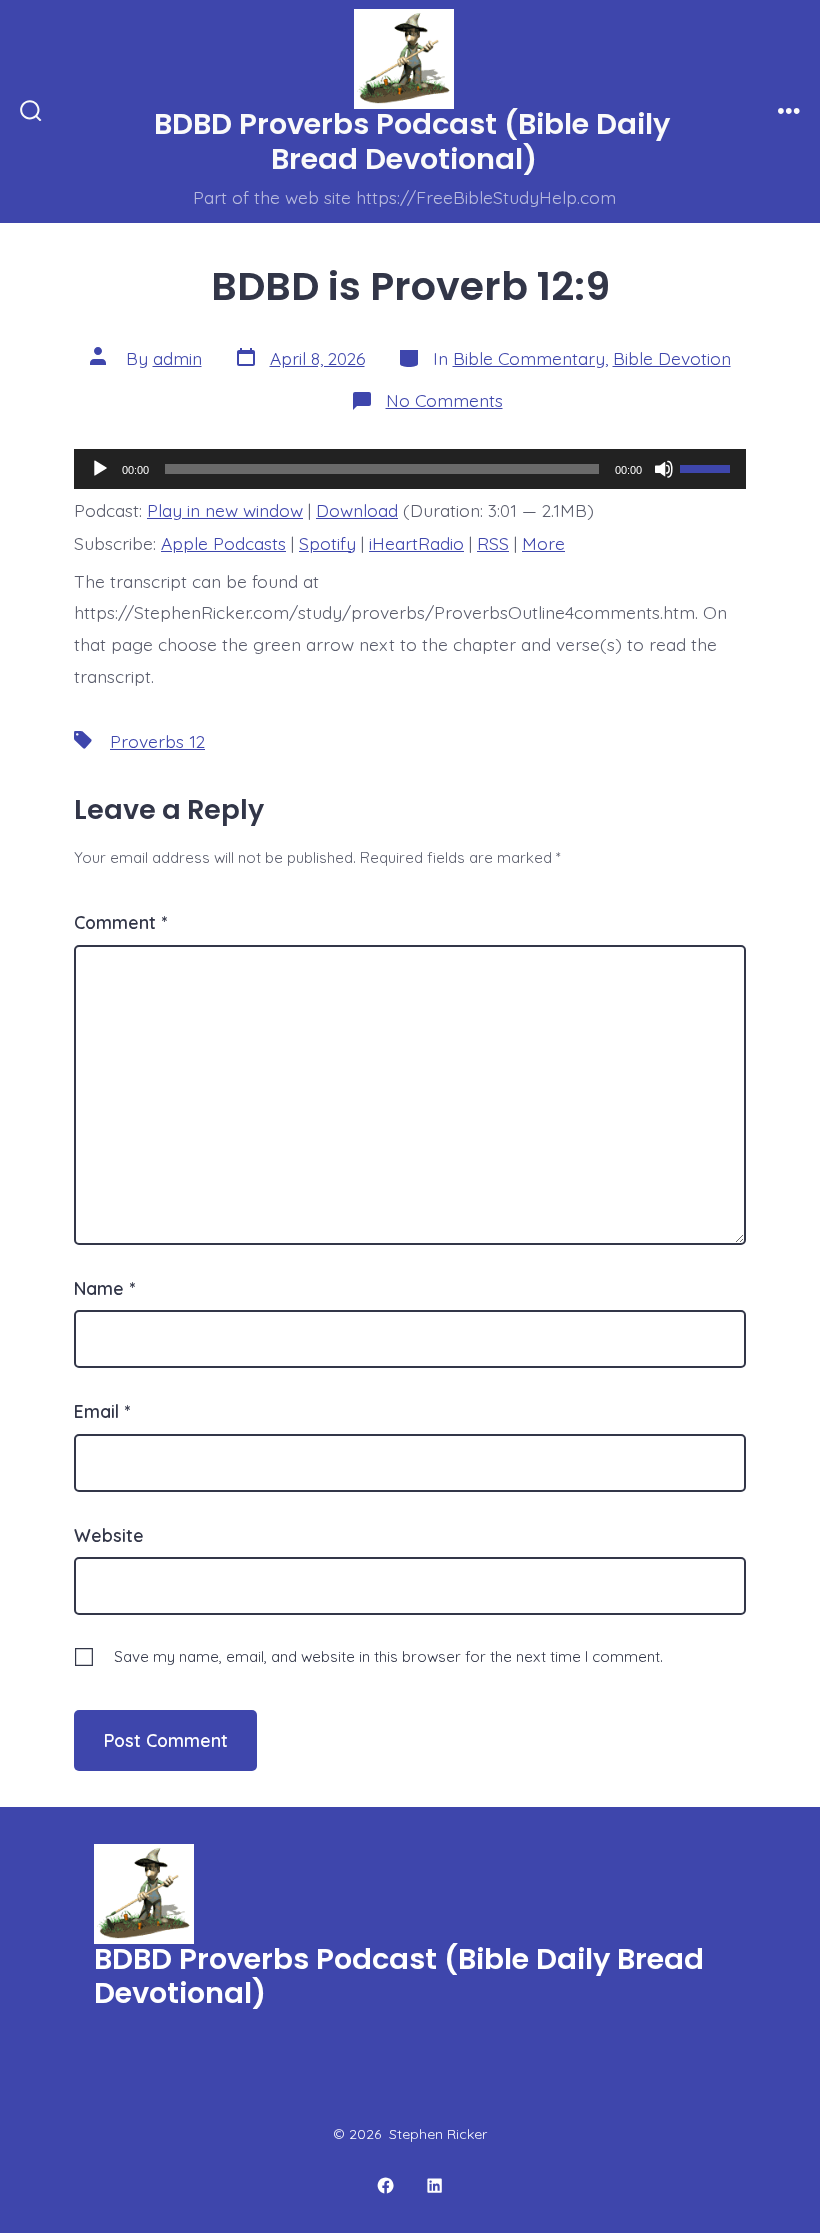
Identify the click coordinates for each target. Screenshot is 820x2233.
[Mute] (664, 469)
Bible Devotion (672, 358)
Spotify (327, 543)
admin (177, 358)
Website (109, 1535)
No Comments (444, 400)
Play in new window (225, 510)
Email (102, 1411)
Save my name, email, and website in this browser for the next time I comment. (388, 1656)
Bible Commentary (529, 358)
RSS (493, 543)
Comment (120, 922)
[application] (410, 469)
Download (357, 510)
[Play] (100, 469)
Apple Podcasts (223, 543)
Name (104, 1288)
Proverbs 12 (157, 741)
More (543, 543)
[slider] (708, 467)
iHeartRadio (416, 543)
